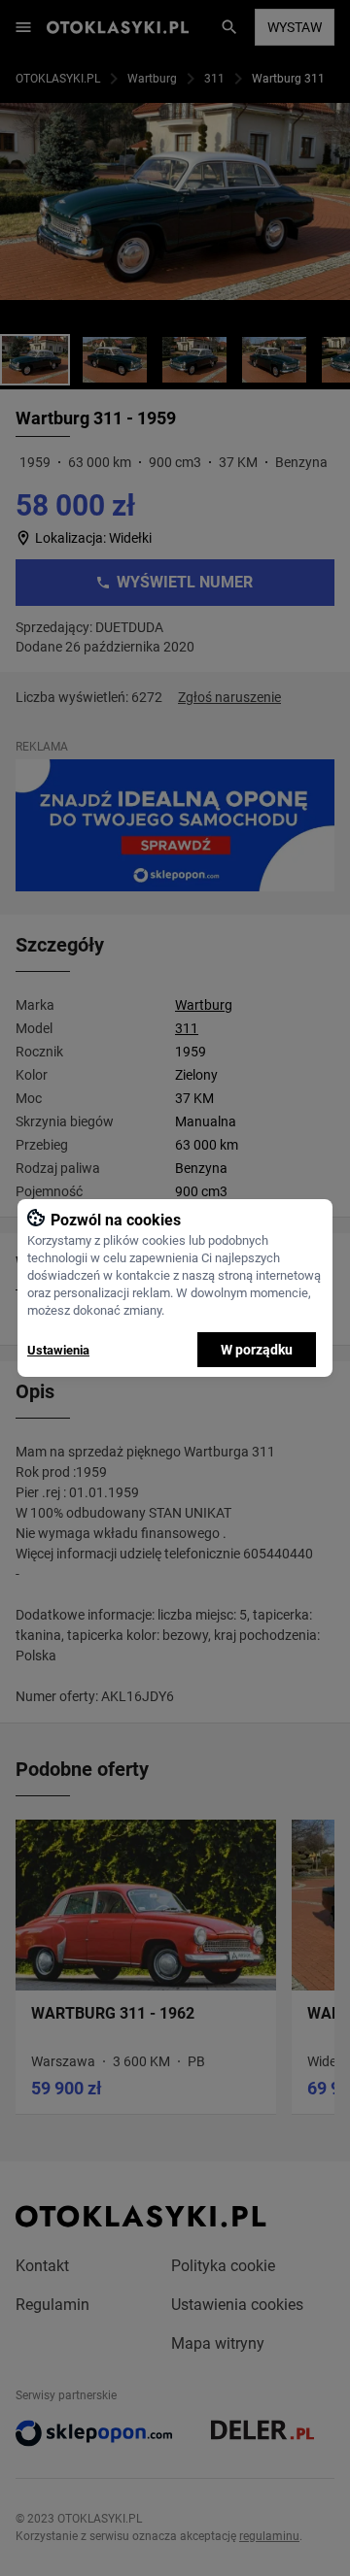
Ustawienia (58, 1350)
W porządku (257, 1350)
